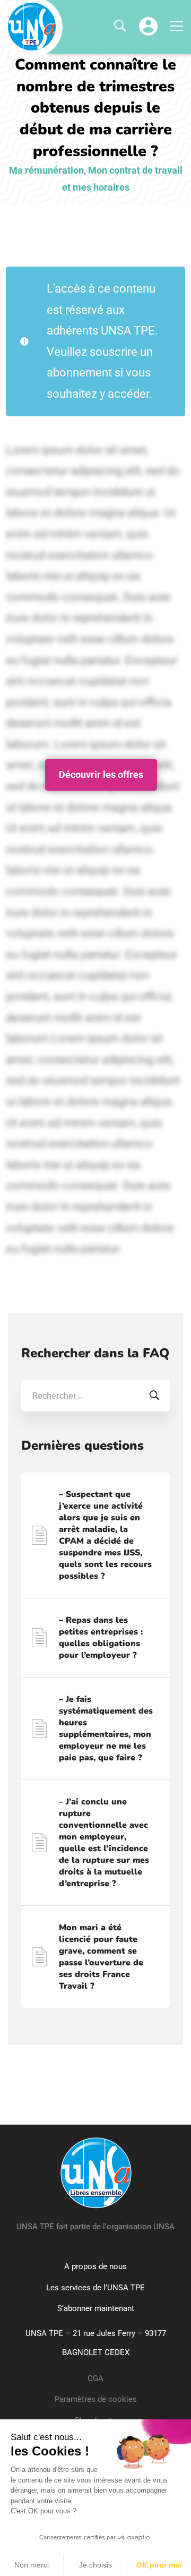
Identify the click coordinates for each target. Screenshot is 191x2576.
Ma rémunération (46, 170)
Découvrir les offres (101, 775)
